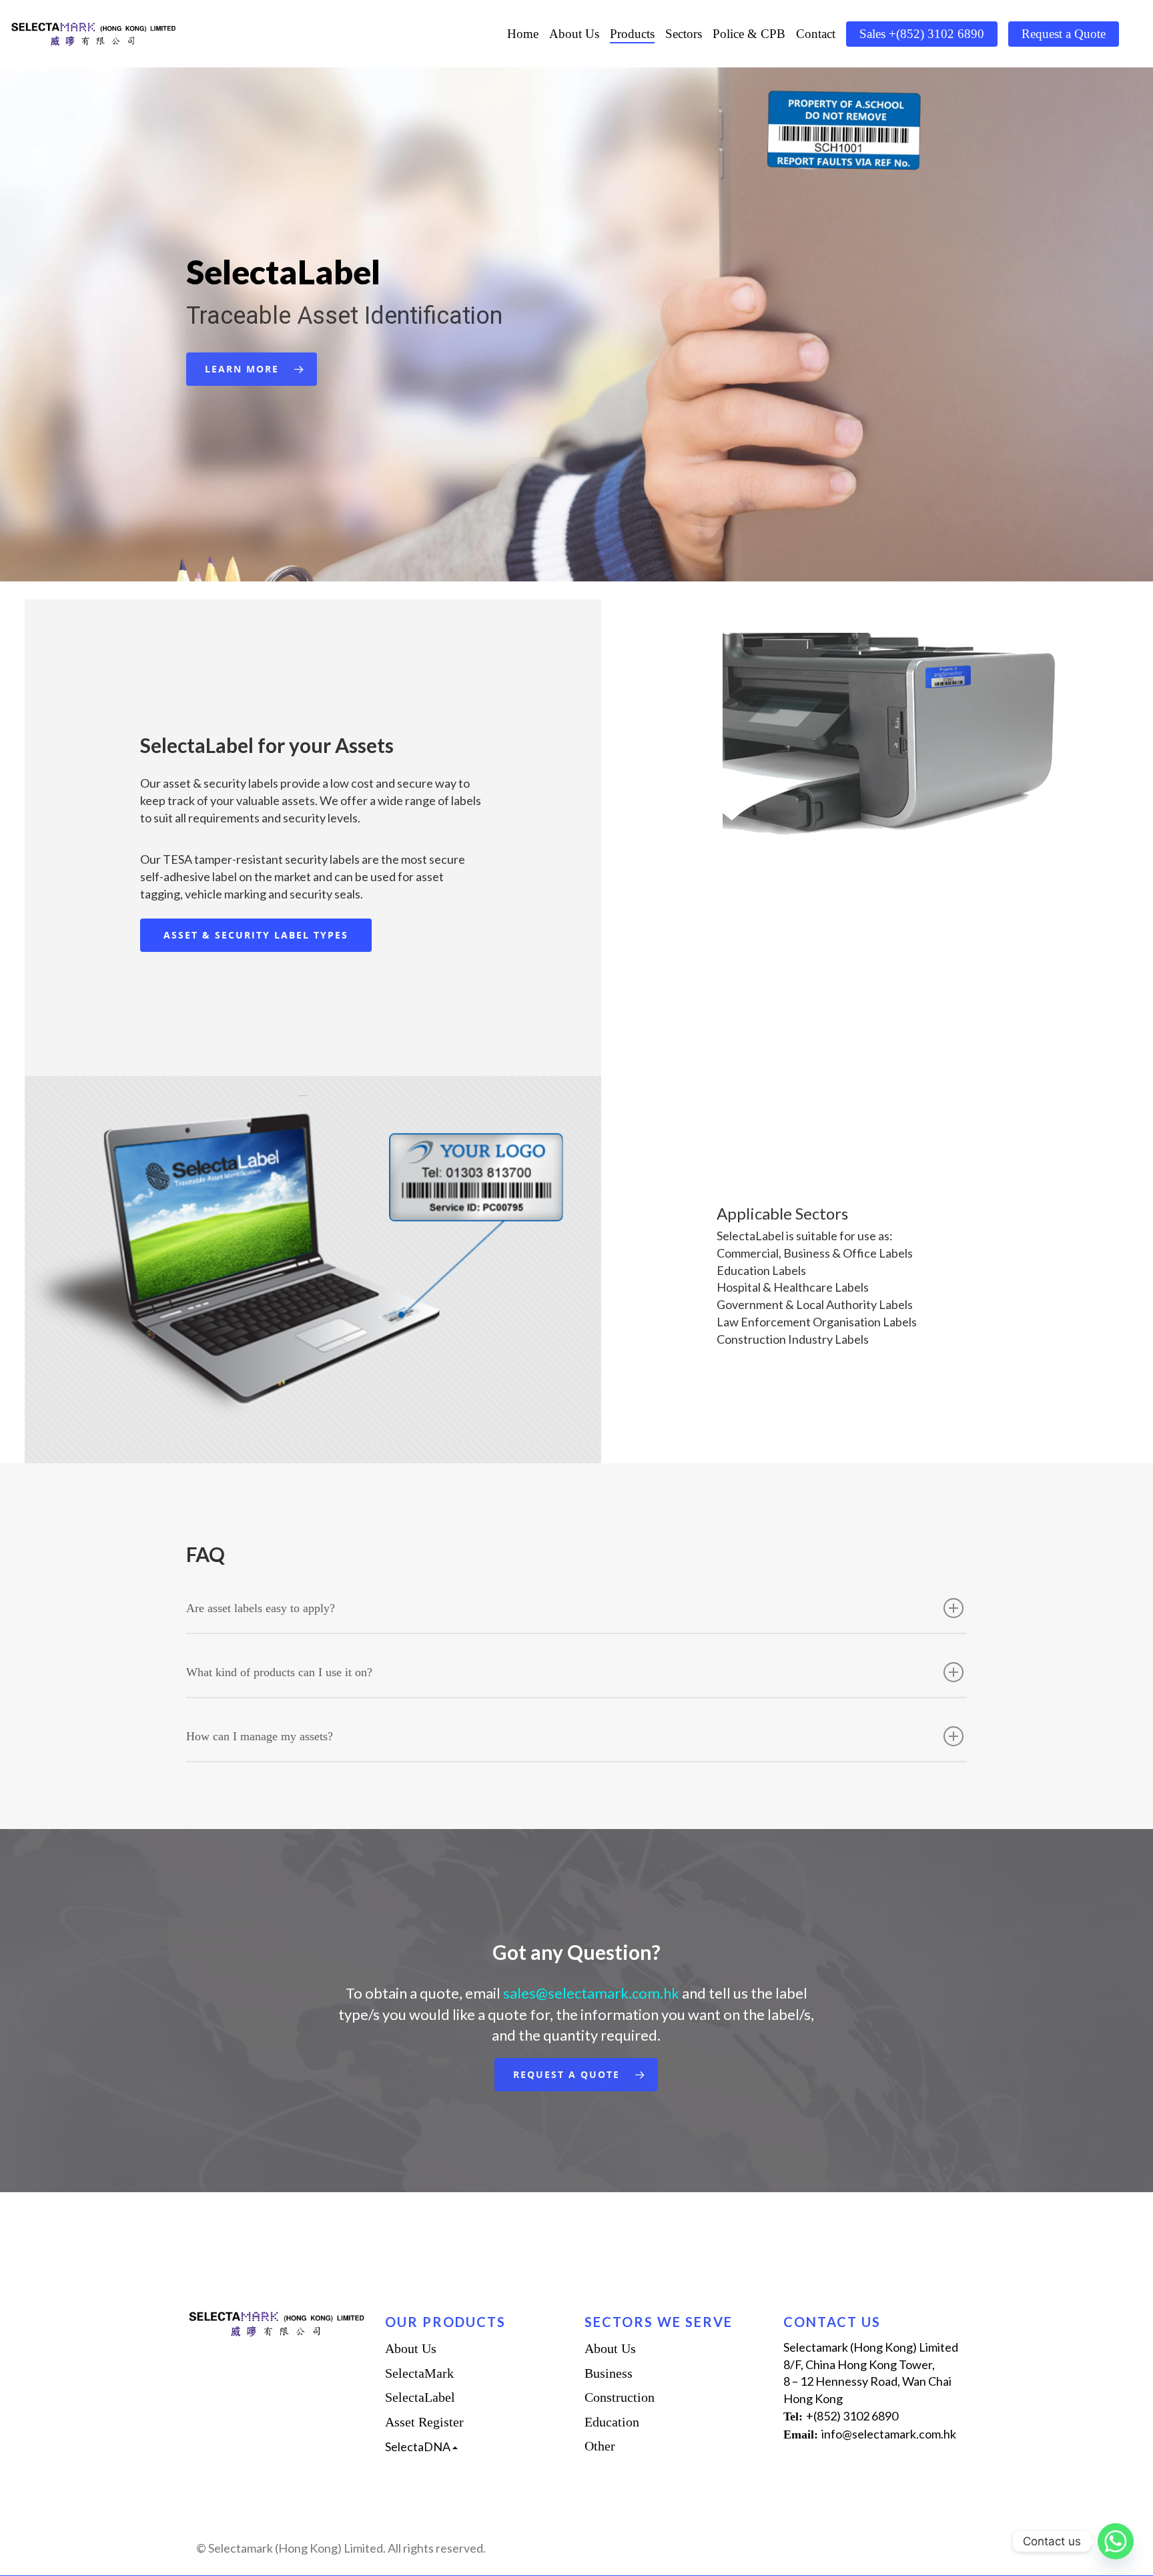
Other (600, 2446)
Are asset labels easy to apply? (261, 1608)
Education (612, 2422)
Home (523, 34)
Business (609, 2373)
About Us (574, 34)
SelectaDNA (419, 2446)
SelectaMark (419, 2373)
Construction (620, 2397)
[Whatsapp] (1116, 2541)
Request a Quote (1064, 34)
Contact (816, 34)
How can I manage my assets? (260, 1736)
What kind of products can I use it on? (279, 1672)
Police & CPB (749, 34)
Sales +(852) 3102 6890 (922, 34)
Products (632, 34)
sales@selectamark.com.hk (593, 1993)
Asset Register (424, 2422)
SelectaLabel (420, 2397)
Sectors (684, 34)
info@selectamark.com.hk (889, 2434)
